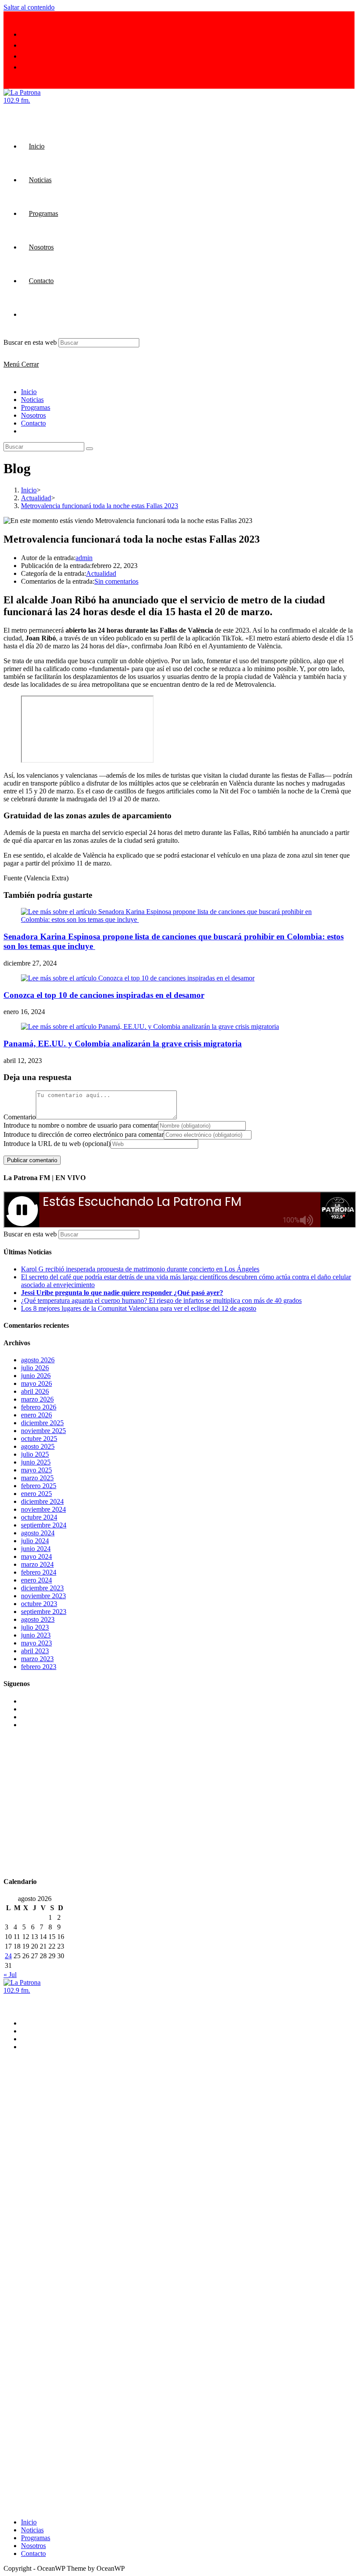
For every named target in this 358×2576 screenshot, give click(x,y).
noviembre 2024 (43, 1509)
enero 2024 (36, 1580)
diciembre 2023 (42, 1588)
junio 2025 (36, 1462)
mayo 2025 (36, 1470)
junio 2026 (36, 1376)
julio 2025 (35, 1454)
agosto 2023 (38, 1619)
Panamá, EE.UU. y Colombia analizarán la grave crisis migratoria (123, 1044)
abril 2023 (35, 1651)
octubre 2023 (39, 1604)
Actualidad (101, 573)
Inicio (29, 392)
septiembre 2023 (44, 1612)
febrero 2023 (39, 1667)
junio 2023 (36, 1635)
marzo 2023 (37, 1659)
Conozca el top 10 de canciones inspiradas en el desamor (104, 995)
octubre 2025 (39, 1439)
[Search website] (29, 314)
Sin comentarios (116, 581)
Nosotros (33, 415)
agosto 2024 (38, 1533)
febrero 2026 (39, 1407)
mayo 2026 (36, 1383)
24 (8, 1956)
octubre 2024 (39, 1517)
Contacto (33, 423)
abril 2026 (35, 1391)
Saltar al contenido (29, 7)
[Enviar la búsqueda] (89, 449)
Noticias (32, 400)
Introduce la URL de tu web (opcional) (57, 1144)
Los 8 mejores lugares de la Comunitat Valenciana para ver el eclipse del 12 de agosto (139, 1308)
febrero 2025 (39, 1486)
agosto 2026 (38, 1360)
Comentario (20, 1117)
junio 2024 (36, 1549)
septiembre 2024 (44, 1525)
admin (84, 558)
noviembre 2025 (43, 1431)
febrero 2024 (39, 1572)
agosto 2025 (38, 1446)
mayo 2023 (36, 1643)
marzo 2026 (37, 1399)
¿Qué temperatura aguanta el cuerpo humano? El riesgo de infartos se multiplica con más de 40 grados (161, 1300)
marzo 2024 (37, 1564)
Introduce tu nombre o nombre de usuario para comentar (81, 1125)
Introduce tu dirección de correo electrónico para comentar (84, 1134)
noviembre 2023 (43, 1596)
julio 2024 (35, 1541)
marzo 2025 (37, 1478)
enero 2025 (36, 1494)
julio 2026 (35, 1368)
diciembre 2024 (42, 1501)
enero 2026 (36, 1415)
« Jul (10, 1975)
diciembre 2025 (42, 1423)
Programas (36, 407)
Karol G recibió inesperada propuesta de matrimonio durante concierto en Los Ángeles (140, 1269)
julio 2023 (35, 1627)
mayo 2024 (36, 1556)
